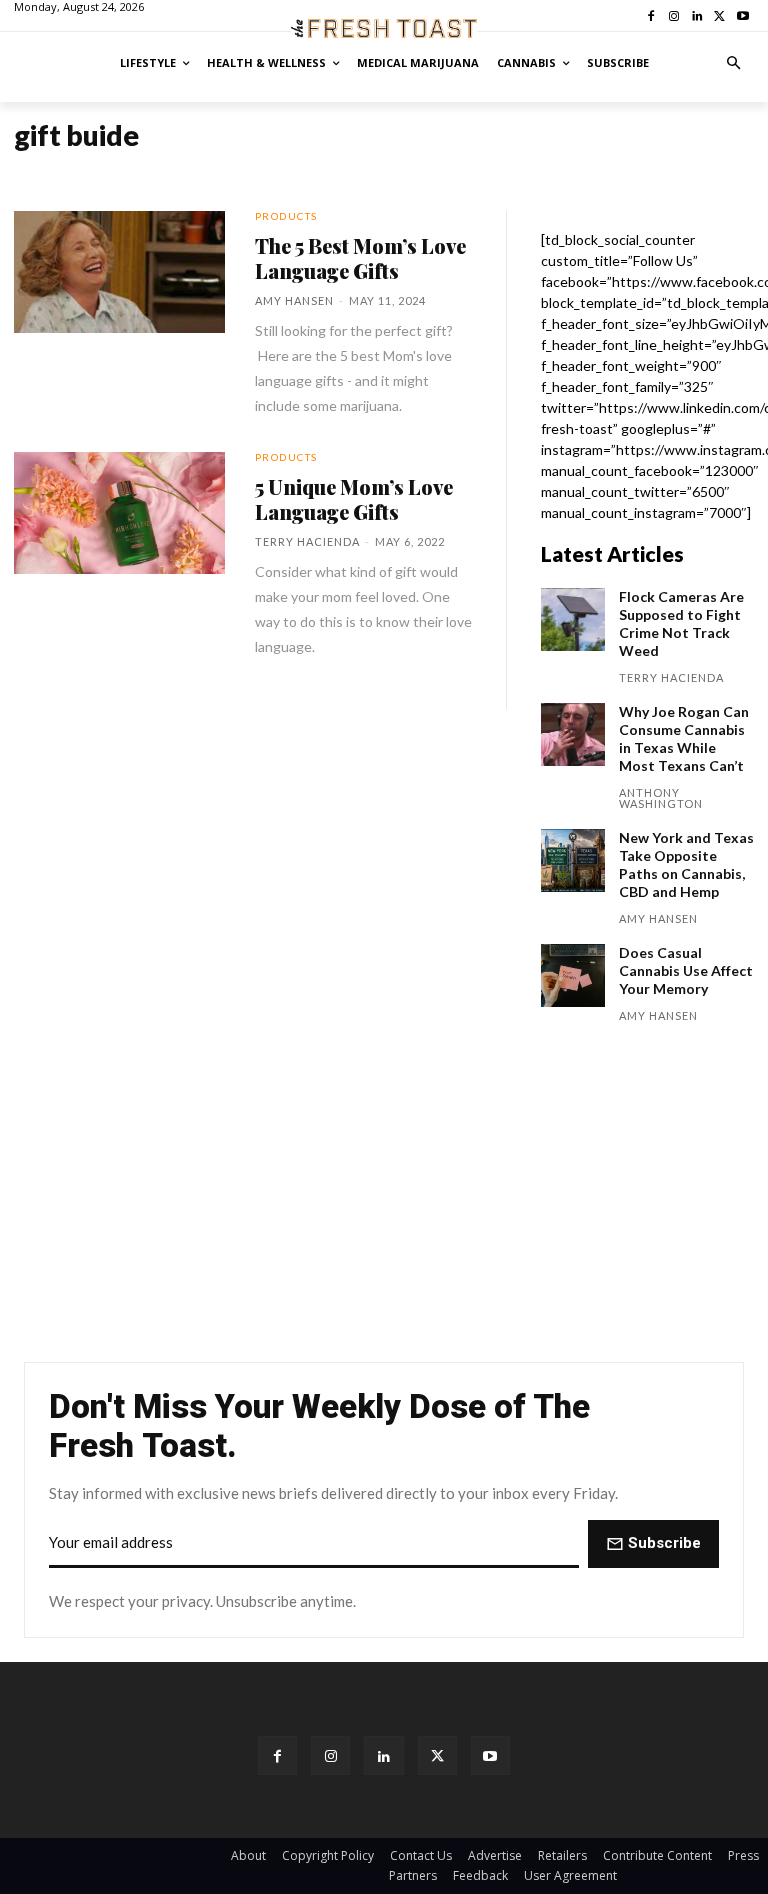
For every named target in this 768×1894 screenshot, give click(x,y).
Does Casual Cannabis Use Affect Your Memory (686, 970)
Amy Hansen (294, 300)
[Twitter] (437, 1755)
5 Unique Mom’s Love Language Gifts (354, 499)
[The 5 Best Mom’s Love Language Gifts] (119, 272)
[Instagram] (330, 1755)
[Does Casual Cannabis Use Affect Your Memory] (573, 976)
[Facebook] (277, 1755)
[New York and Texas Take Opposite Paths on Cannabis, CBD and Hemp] (573, 861)
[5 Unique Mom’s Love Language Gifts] (119, 513)
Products (286, 216)
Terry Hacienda (307, 541)
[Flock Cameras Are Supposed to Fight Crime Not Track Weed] (573, 620)
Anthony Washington (661, 798)
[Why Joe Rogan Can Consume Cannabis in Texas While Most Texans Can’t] (573, 735)
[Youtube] (490, 1755)
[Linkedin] (383, 1755)
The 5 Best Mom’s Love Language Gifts (360, 258)
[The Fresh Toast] (384, 28)
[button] (734, 63)
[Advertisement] (384, 1198)
